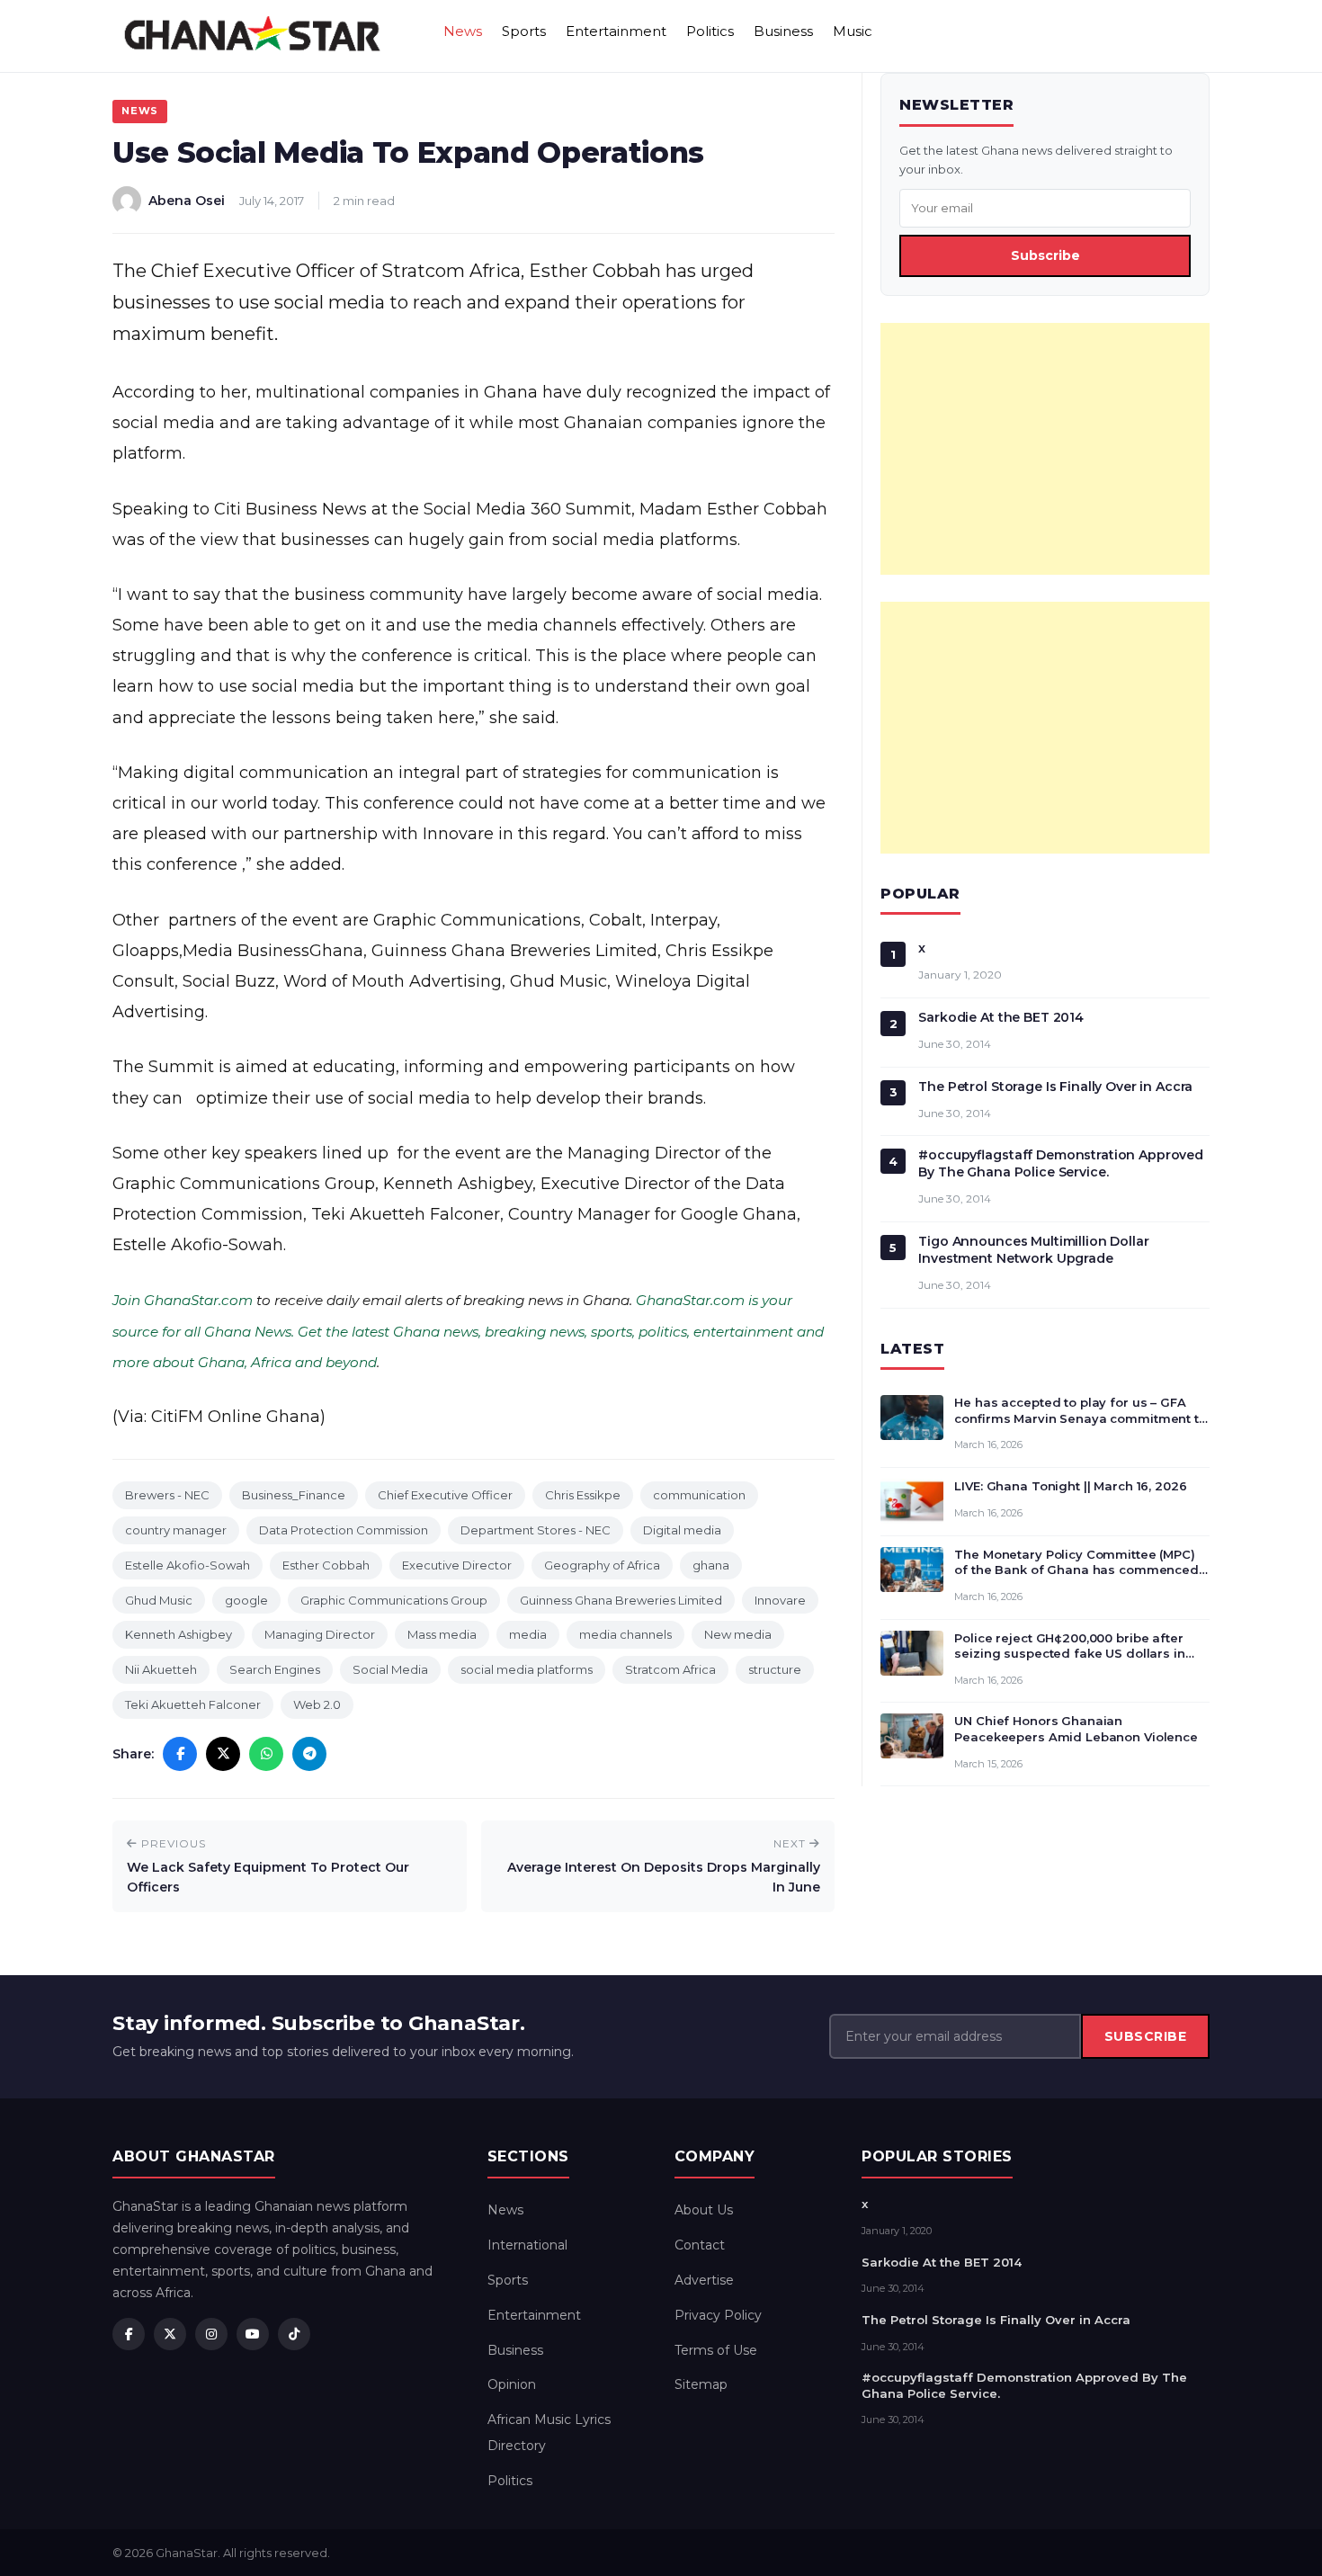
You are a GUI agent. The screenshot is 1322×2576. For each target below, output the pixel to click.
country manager (176, 1530)
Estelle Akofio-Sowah (188, 1565)
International (527, 2245)
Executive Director (457, 1565)
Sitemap (701, 2384)
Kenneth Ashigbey (179, 1634)
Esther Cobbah (326, 1565)
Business (783, 31)
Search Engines (275, 1669)
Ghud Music (159, 1600)
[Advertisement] (1045, 449)
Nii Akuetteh (161, 1669)
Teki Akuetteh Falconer (193, 1704)
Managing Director (320, 1634)
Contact (700, 2245)
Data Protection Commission (344, 1530)
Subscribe (1045, 255)
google (246, 1600)
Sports (524, 31)
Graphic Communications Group (394, 1600)
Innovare (780, 1600)
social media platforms (527, 1669)
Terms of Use (716, 2350)
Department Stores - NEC (536, 1530)
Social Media (390, 1669)
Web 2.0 (317, 1704)
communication (699, 1495)
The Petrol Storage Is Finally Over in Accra (1055, 1087)
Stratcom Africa (670, 1669)
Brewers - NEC (167, 1495)
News (463, 31)
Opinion (512, 2384)
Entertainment (616, 31)
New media (738, 1634)
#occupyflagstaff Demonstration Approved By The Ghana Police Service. (1061, 1163)
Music (853, 31)
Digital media (682, 1530)
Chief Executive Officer (445, 1495)
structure (775, 1669)
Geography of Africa (602, 1565)
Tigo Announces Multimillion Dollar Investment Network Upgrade (1033, 1250)
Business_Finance (294, 1495)
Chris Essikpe (583, 1495)
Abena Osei (187, 201)
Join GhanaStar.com (183, 1300)
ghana (711, 1565)
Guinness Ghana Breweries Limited (621, 1600)
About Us (704, 2210)
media (528, 1634)
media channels (625, 1634)
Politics (710, 31)
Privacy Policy (718, 2315)
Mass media (442, 1634)
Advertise (704, 2280)
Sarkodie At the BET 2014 (1001, 1017)
